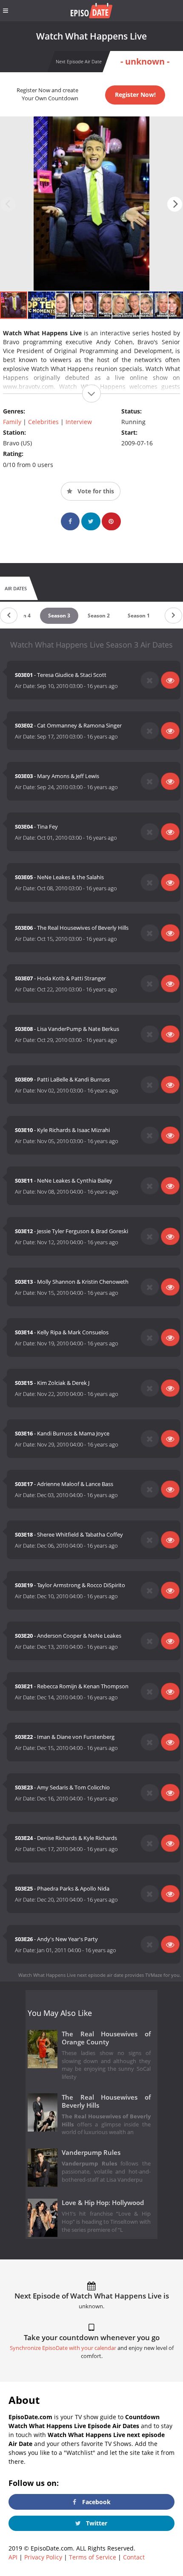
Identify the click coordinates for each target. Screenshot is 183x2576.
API (13, 2557)
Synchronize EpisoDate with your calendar (63, 2348)
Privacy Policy (43, 2557)
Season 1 (139, 616)
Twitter (96, 2523)
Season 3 (59, 616)
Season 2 (99, 616)
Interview (79, 422)
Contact (134, 2557)
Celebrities (43, 422)
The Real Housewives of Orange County (106, 2038)
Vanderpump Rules (91, 2153)
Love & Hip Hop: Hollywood (103, 2203)
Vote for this (95, 491)
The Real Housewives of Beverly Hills (106, 2101)
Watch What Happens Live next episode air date (71, 1975)
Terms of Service (93, 2557)
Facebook (96, 2502)
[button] (175, 204)
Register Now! (135, 95)
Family (12, 422)
